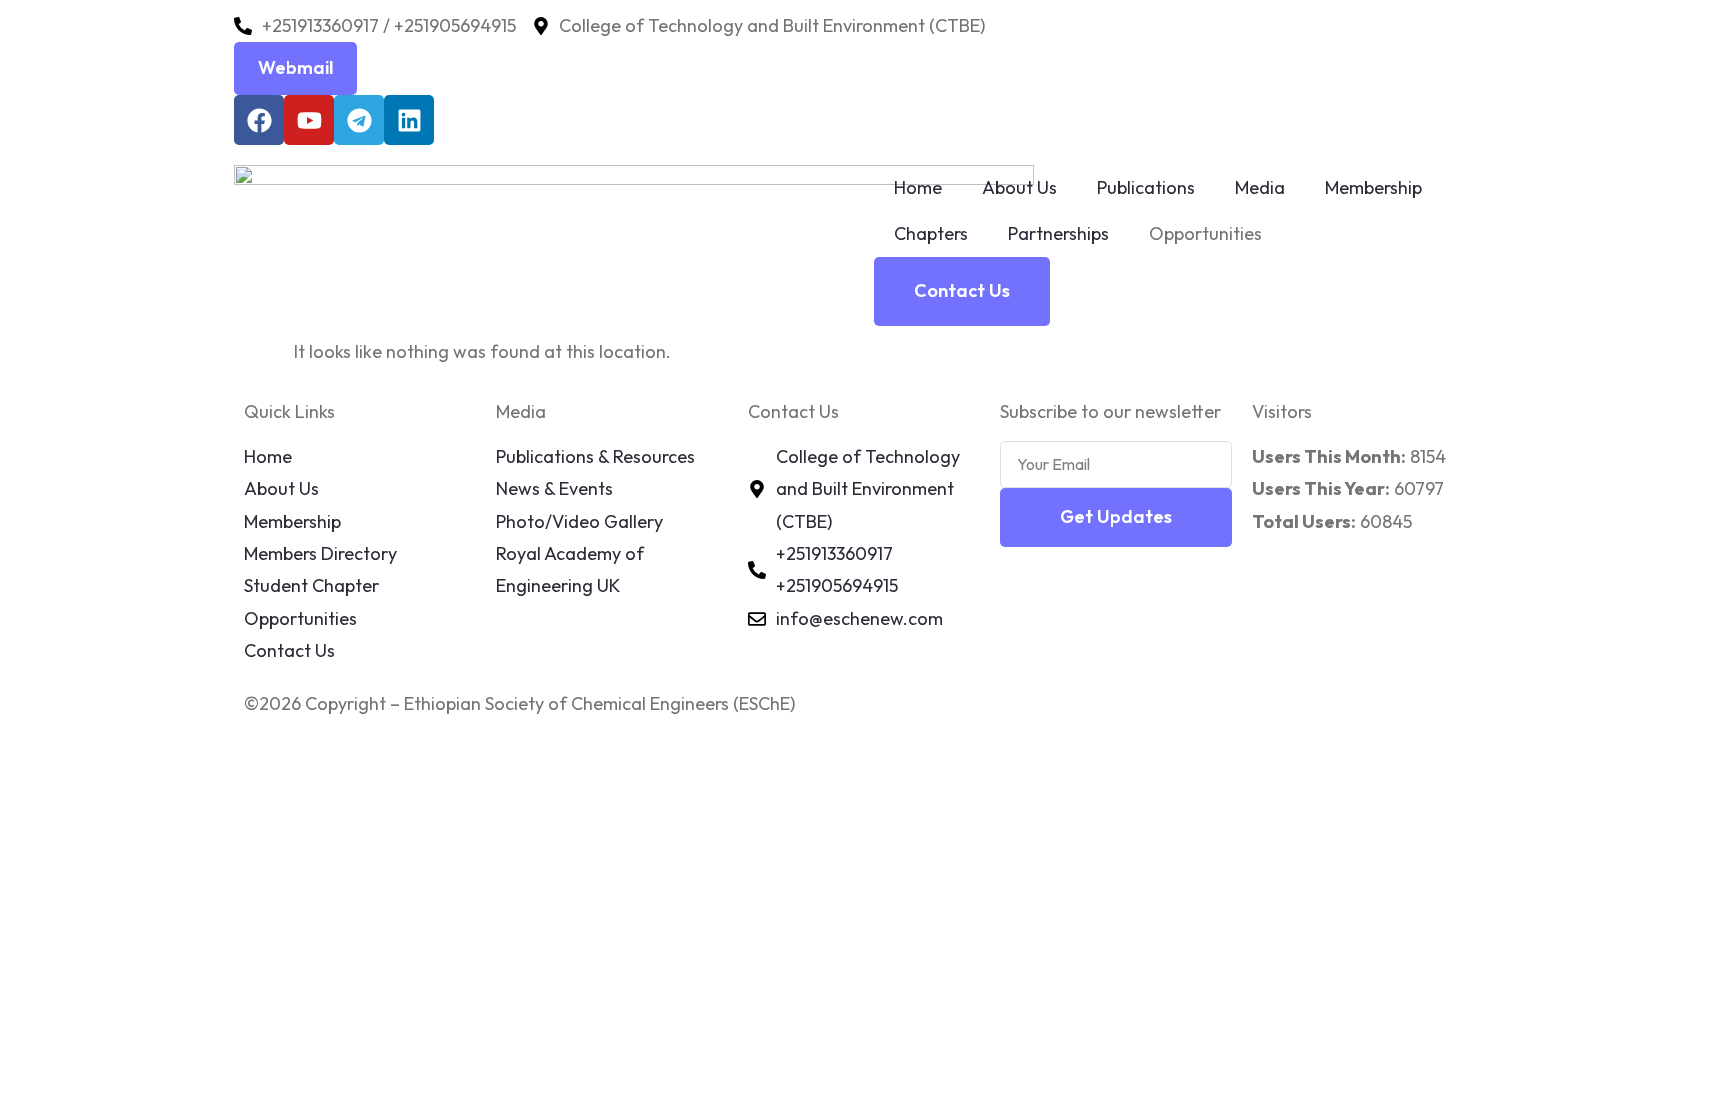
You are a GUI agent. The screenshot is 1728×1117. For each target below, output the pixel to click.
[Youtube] (309, 120)
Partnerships (1058, 233)
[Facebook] (259, 120)
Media (1260, 187)
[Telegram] (359, 120)
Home (918, 187)
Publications (1146, 187)
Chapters (931, 233)
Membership (1373, 187)
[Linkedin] (409, 120)
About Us (1019, 187)
